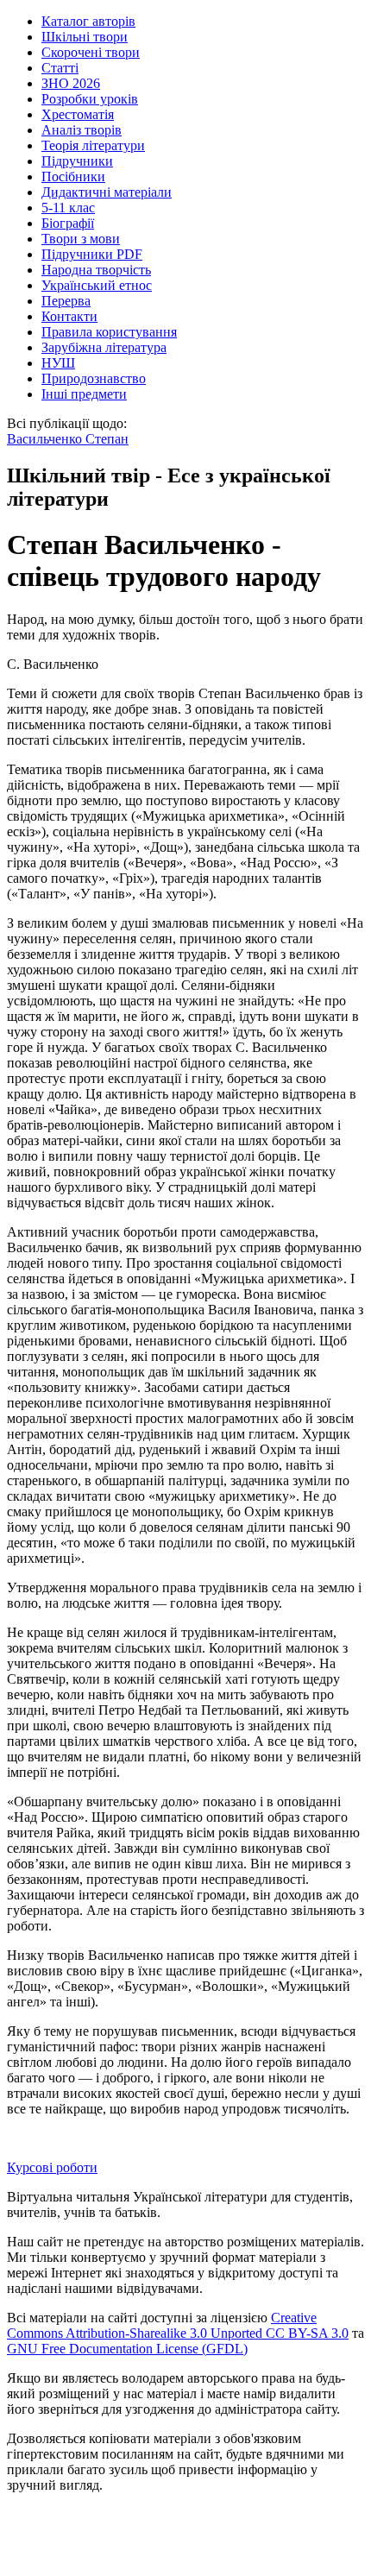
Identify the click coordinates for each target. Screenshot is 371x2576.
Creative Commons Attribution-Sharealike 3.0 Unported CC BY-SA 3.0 (178, 2325)
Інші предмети (84, 394)
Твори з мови (81, 239)
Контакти (69, 316)
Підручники (77, 161)
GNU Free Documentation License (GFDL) (127, 2349)
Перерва (66, 301)
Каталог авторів (88, 21)
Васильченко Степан (68, 439)
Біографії (68, 223)
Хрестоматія (78, 114)
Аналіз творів (82, 130)
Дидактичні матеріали (107, 192)
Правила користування (109, 332)
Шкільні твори (85, 37)
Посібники (73, 176)
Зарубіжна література (104, 347)
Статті (60, 68)
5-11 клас (68, 208)
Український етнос (97, 285)
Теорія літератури (93, 145)
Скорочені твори (91, 52)
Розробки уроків (90, 99)
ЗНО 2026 (71, 83)
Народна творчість (96, 270)
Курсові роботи (52, 2167)
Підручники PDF (92, 254)
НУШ (58, 363)
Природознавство (94, 378)
